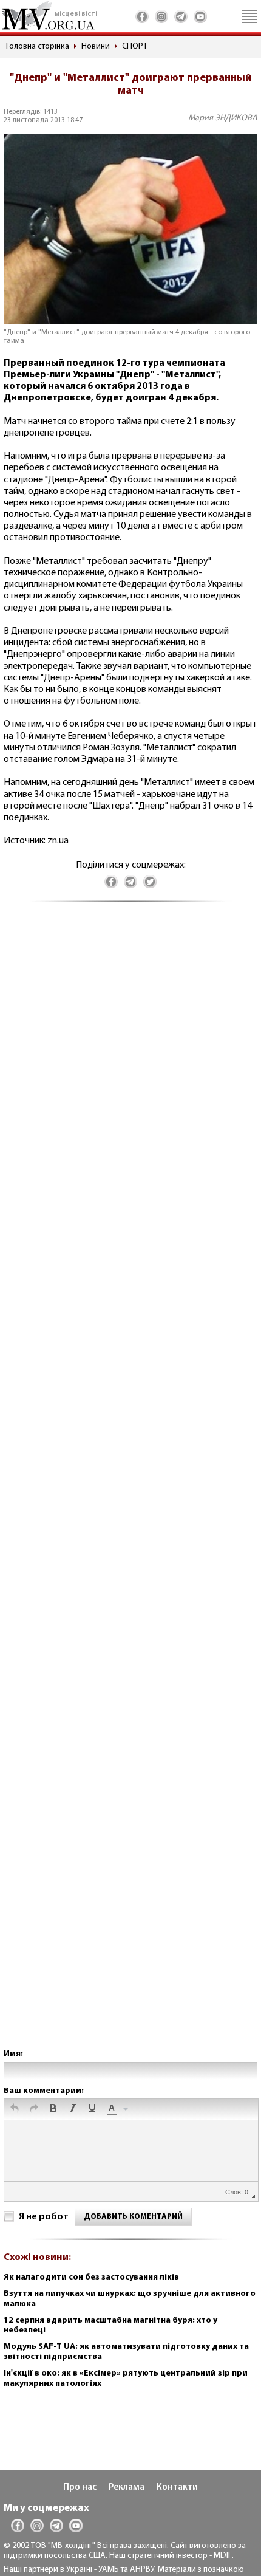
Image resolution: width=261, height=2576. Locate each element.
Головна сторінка (38, 46)
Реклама (127, 2488)
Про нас (80, 2488)
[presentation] (15, 2109)
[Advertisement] (130, 1488)
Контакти (177, 2488)
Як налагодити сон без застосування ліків (91, 2277)
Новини (96, 46)
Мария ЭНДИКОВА (223, 118)
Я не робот (44, 2217)
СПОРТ (135, 46)
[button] (15, 2109)
